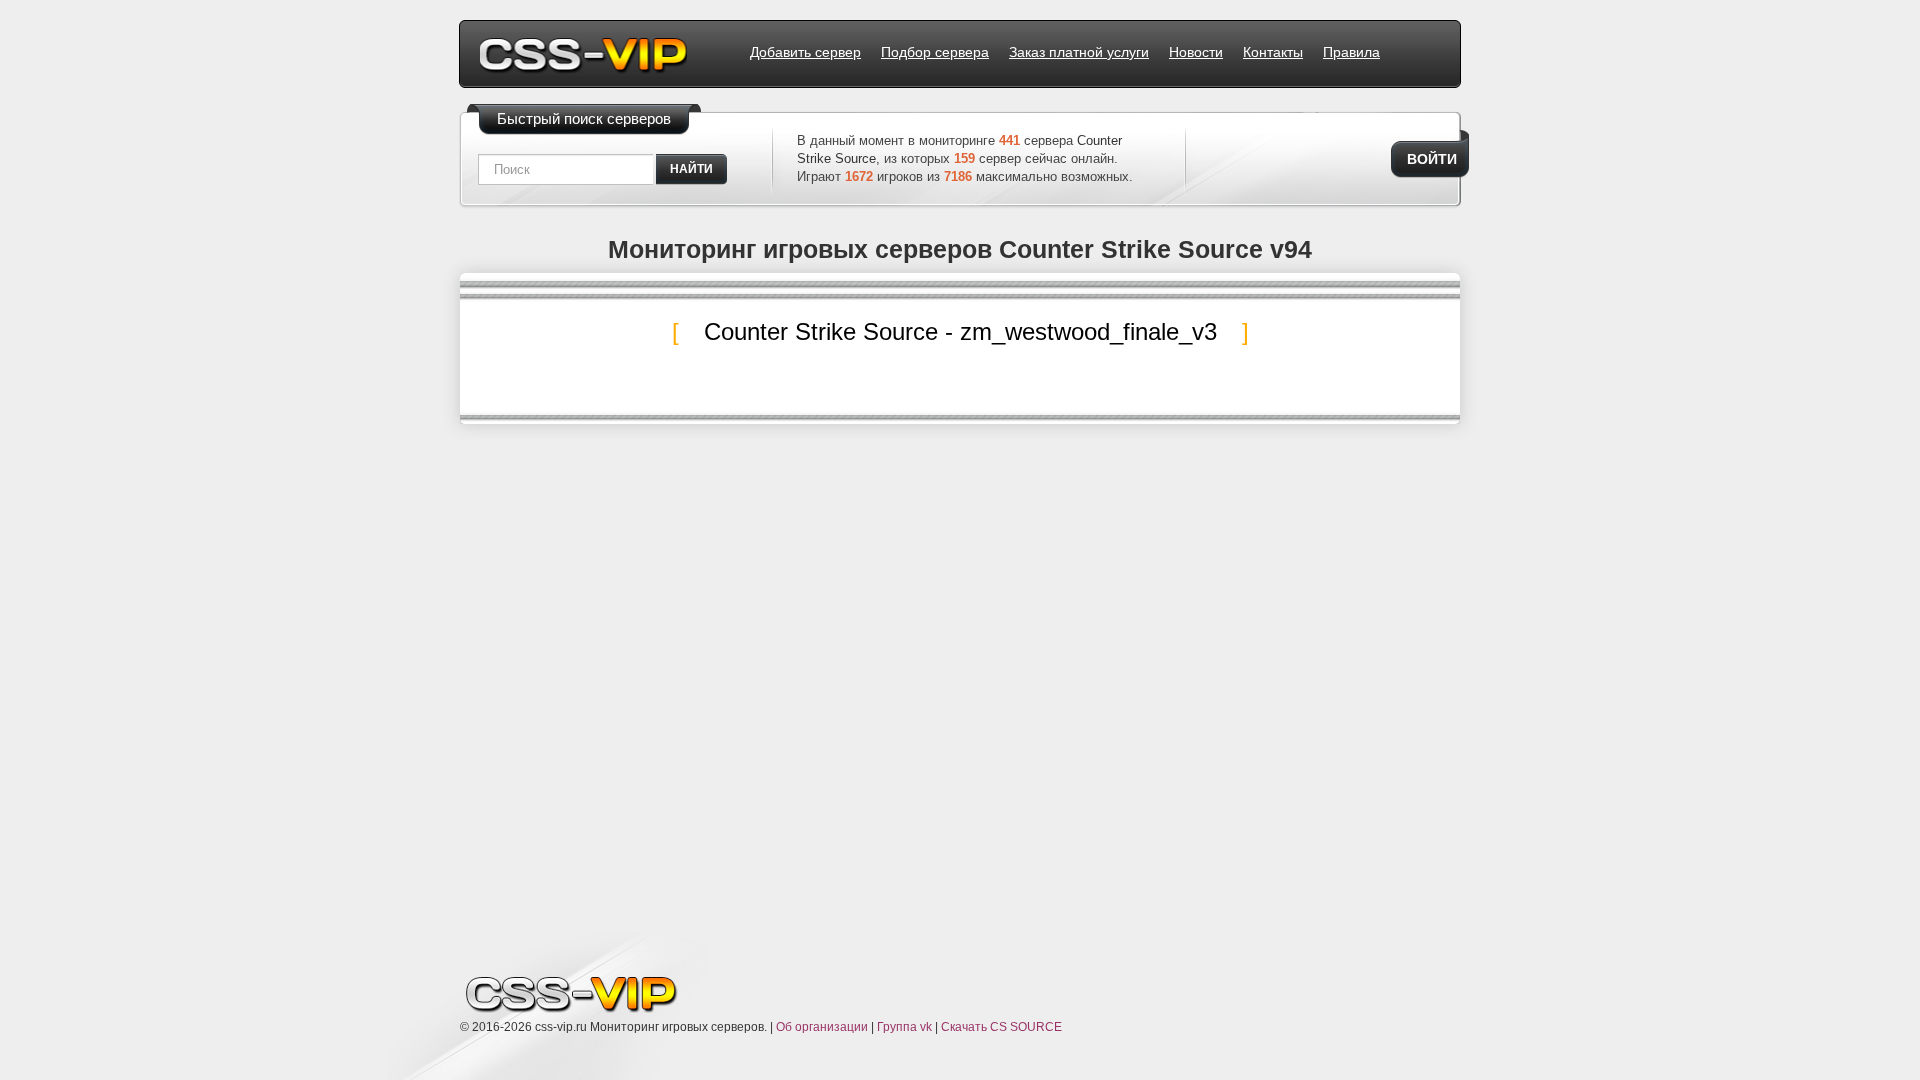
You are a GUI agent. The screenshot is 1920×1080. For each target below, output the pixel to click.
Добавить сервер (805, 52)
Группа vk (904, 1027)
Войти (1432, 159)
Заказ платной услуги (1079, 52)
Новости (1196, 52)
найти (691, 169)
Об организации (822, 1027)
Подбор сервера (935, 52)
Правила (1351, 52)
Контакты (1273, 52)
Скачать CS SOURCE (1001, 1027)
